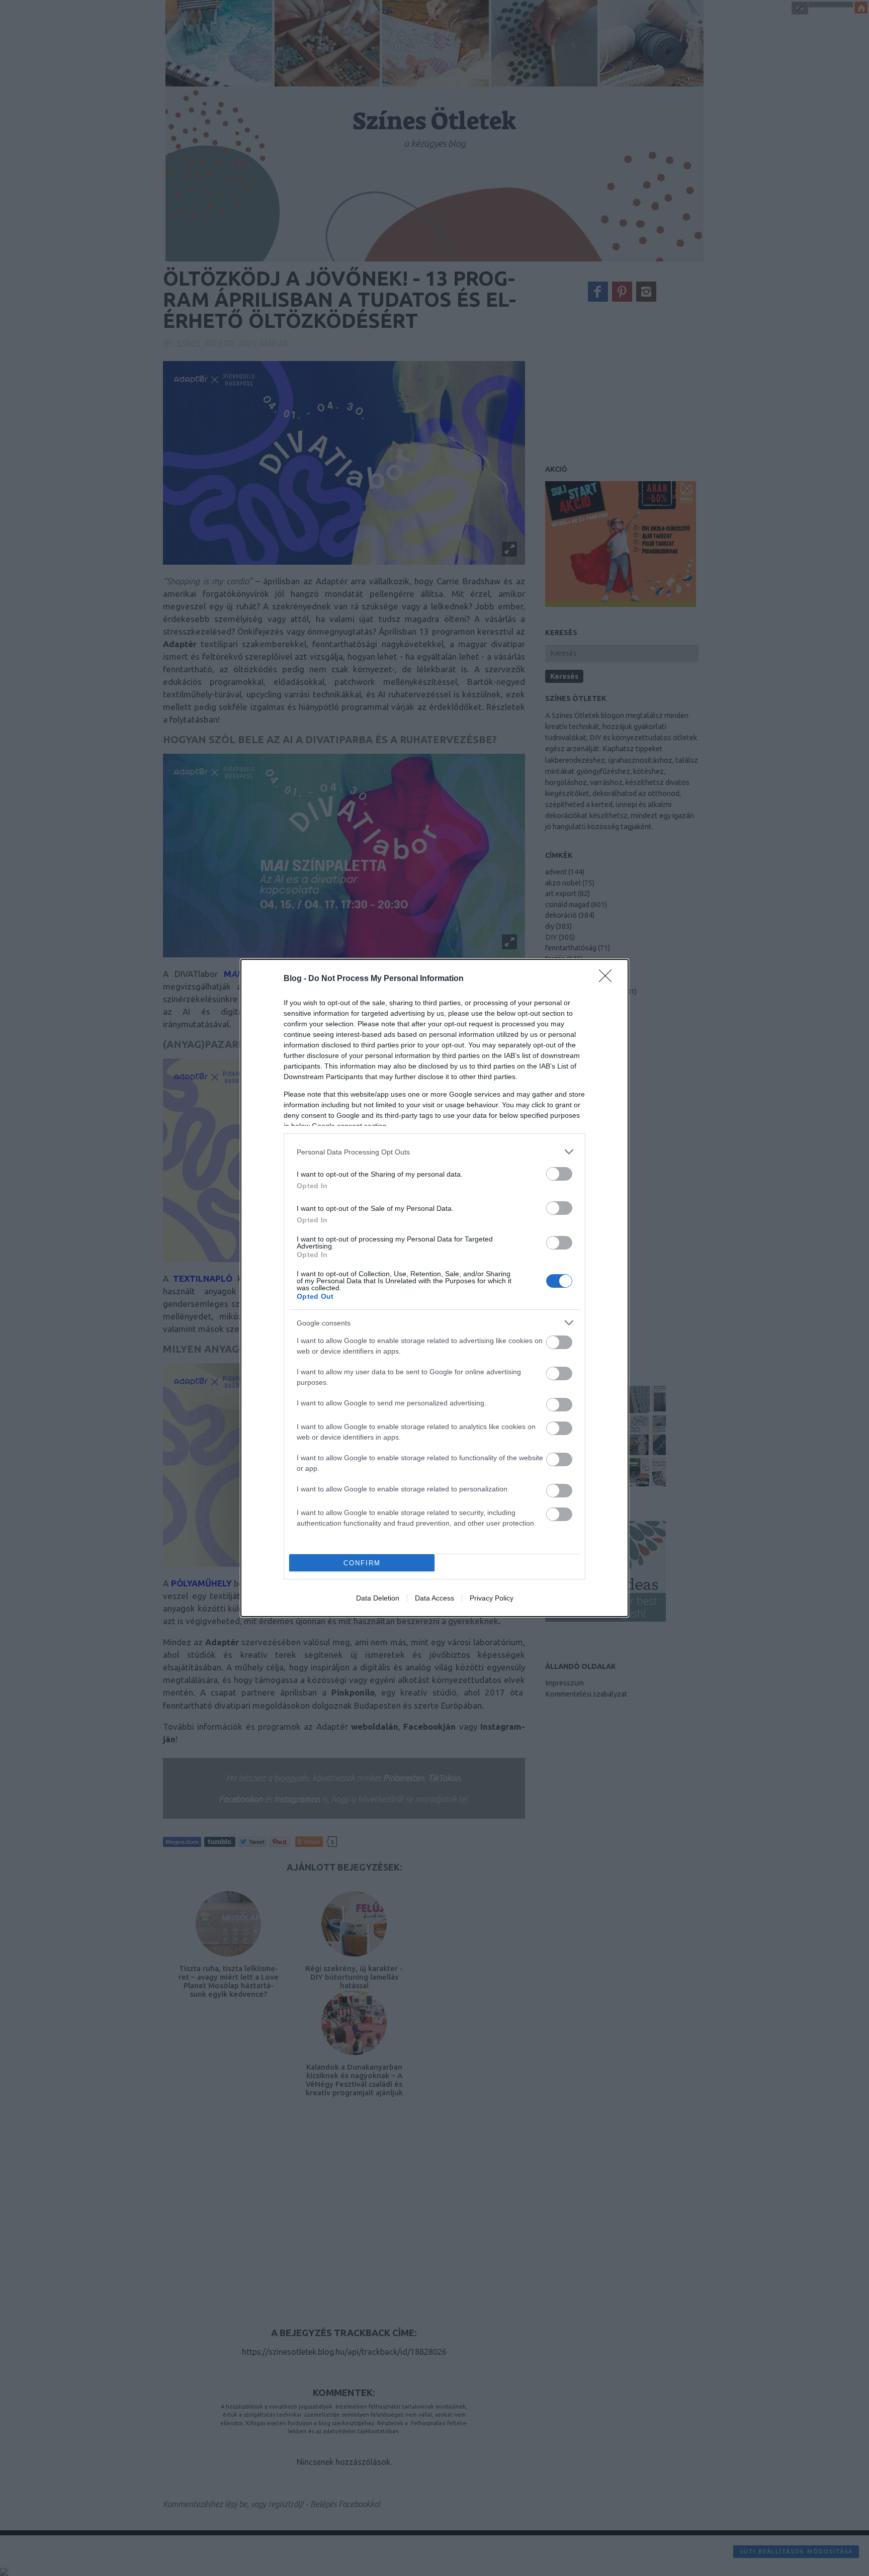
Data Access (434, 1598)
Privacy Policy (492, 1598)
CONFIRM (362, 1563)
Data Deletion (378, 1598)
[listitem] (434, 1152)
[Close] (609, 979)
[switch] (559, 1174)
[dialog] (434, 1288)
